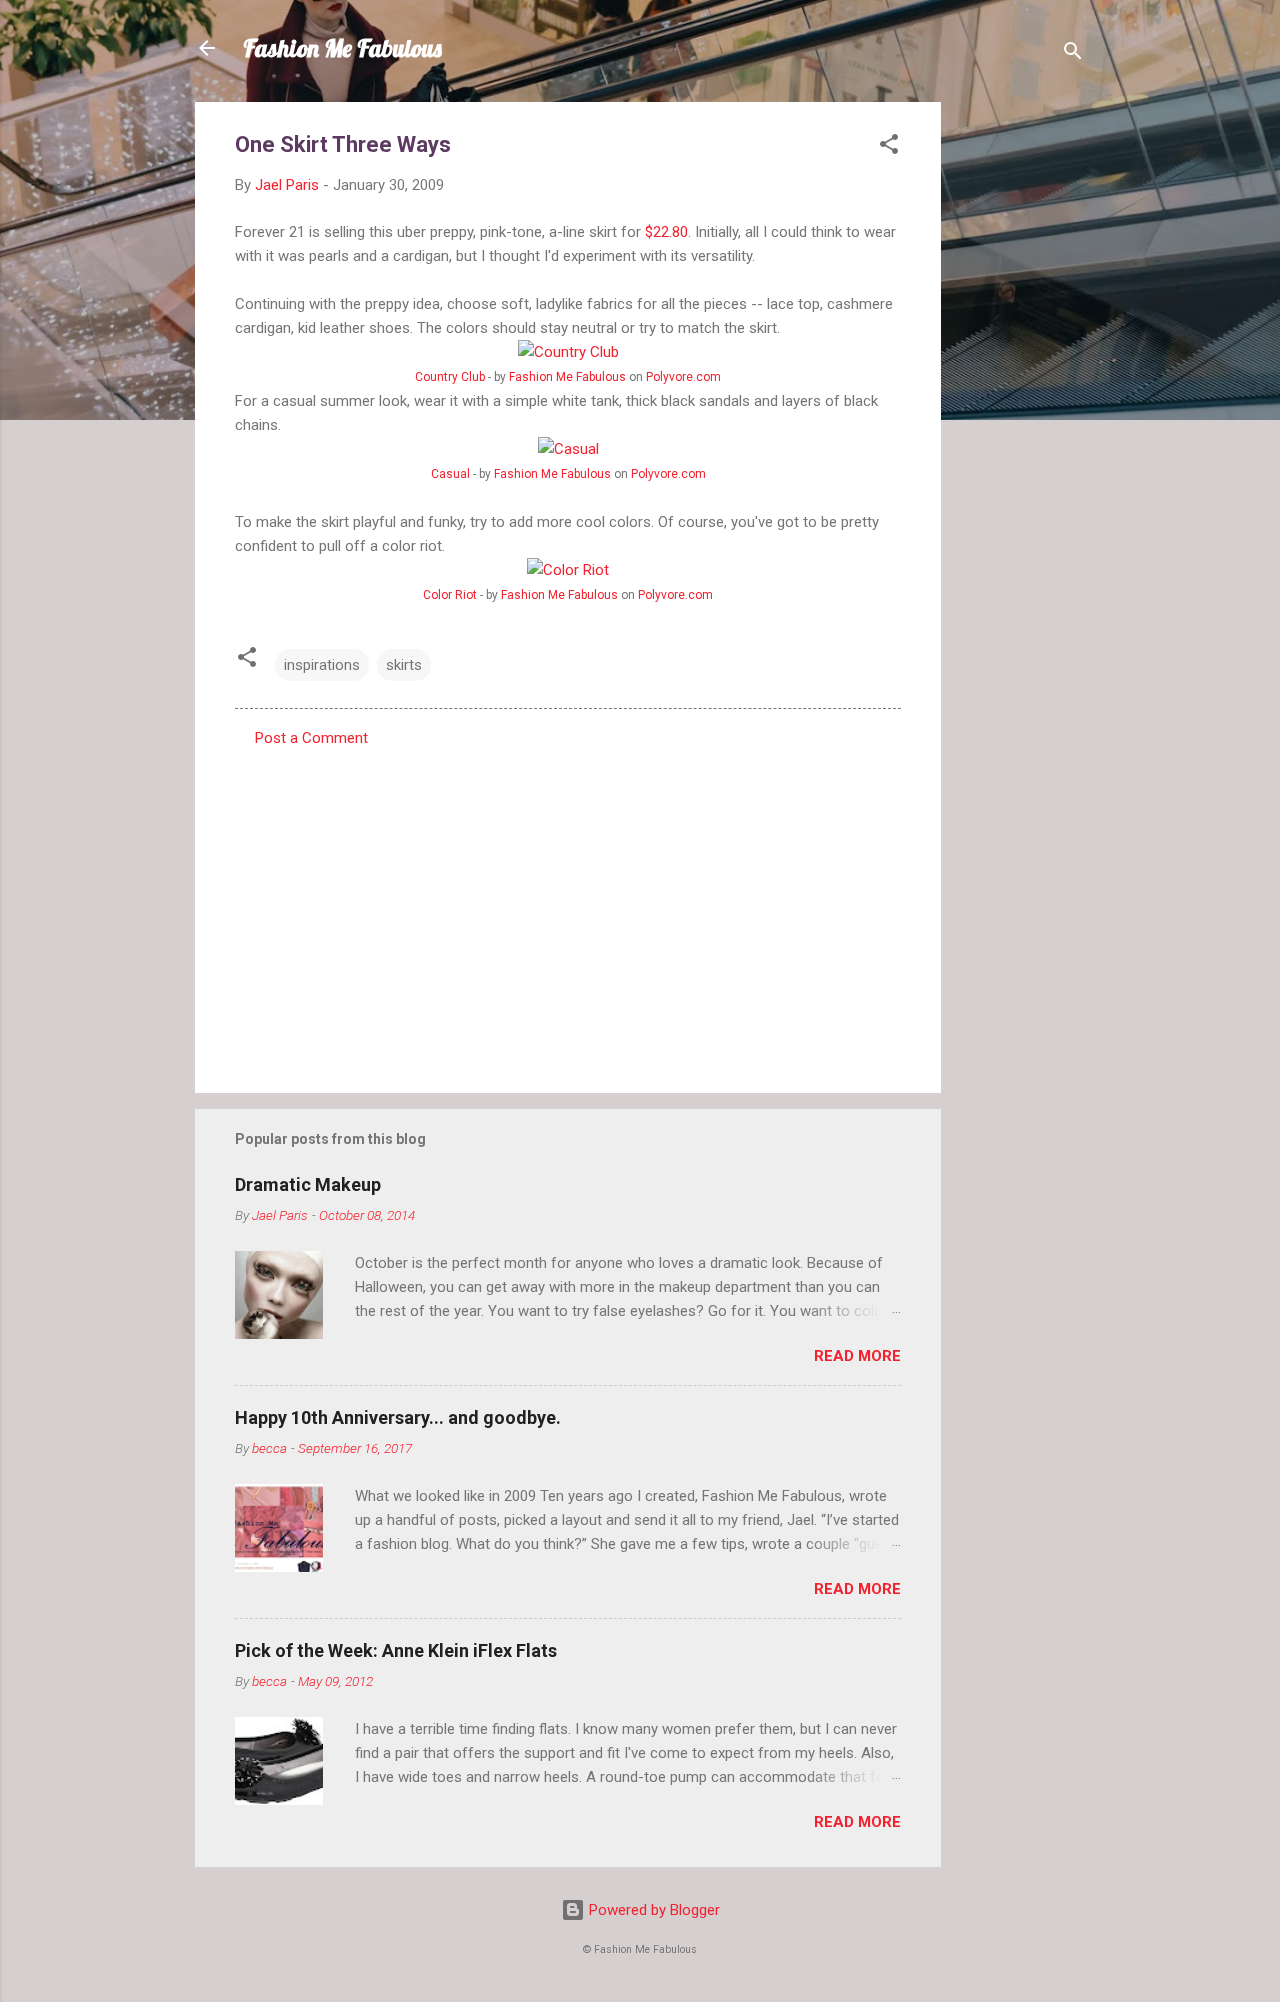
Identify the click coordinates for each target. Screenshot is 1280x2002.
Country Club (450, 377)
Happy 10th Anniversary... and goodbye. (398, 1417)
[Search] (1073, 54)
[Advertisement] (1021, 402)
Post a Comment (311, 738)
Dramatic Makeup (308, 1184)
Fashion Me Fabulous (342, 48)
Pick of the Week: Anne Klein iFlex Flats (396, 1650)
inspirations (322, 665)
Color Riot (450, 595)
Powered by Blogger (652, 1910)
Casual (450, 474)
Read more (857, 1356)
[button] (889, 147)
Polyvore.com (683, 377)
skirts (404, 665)
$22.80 (666, 232)
